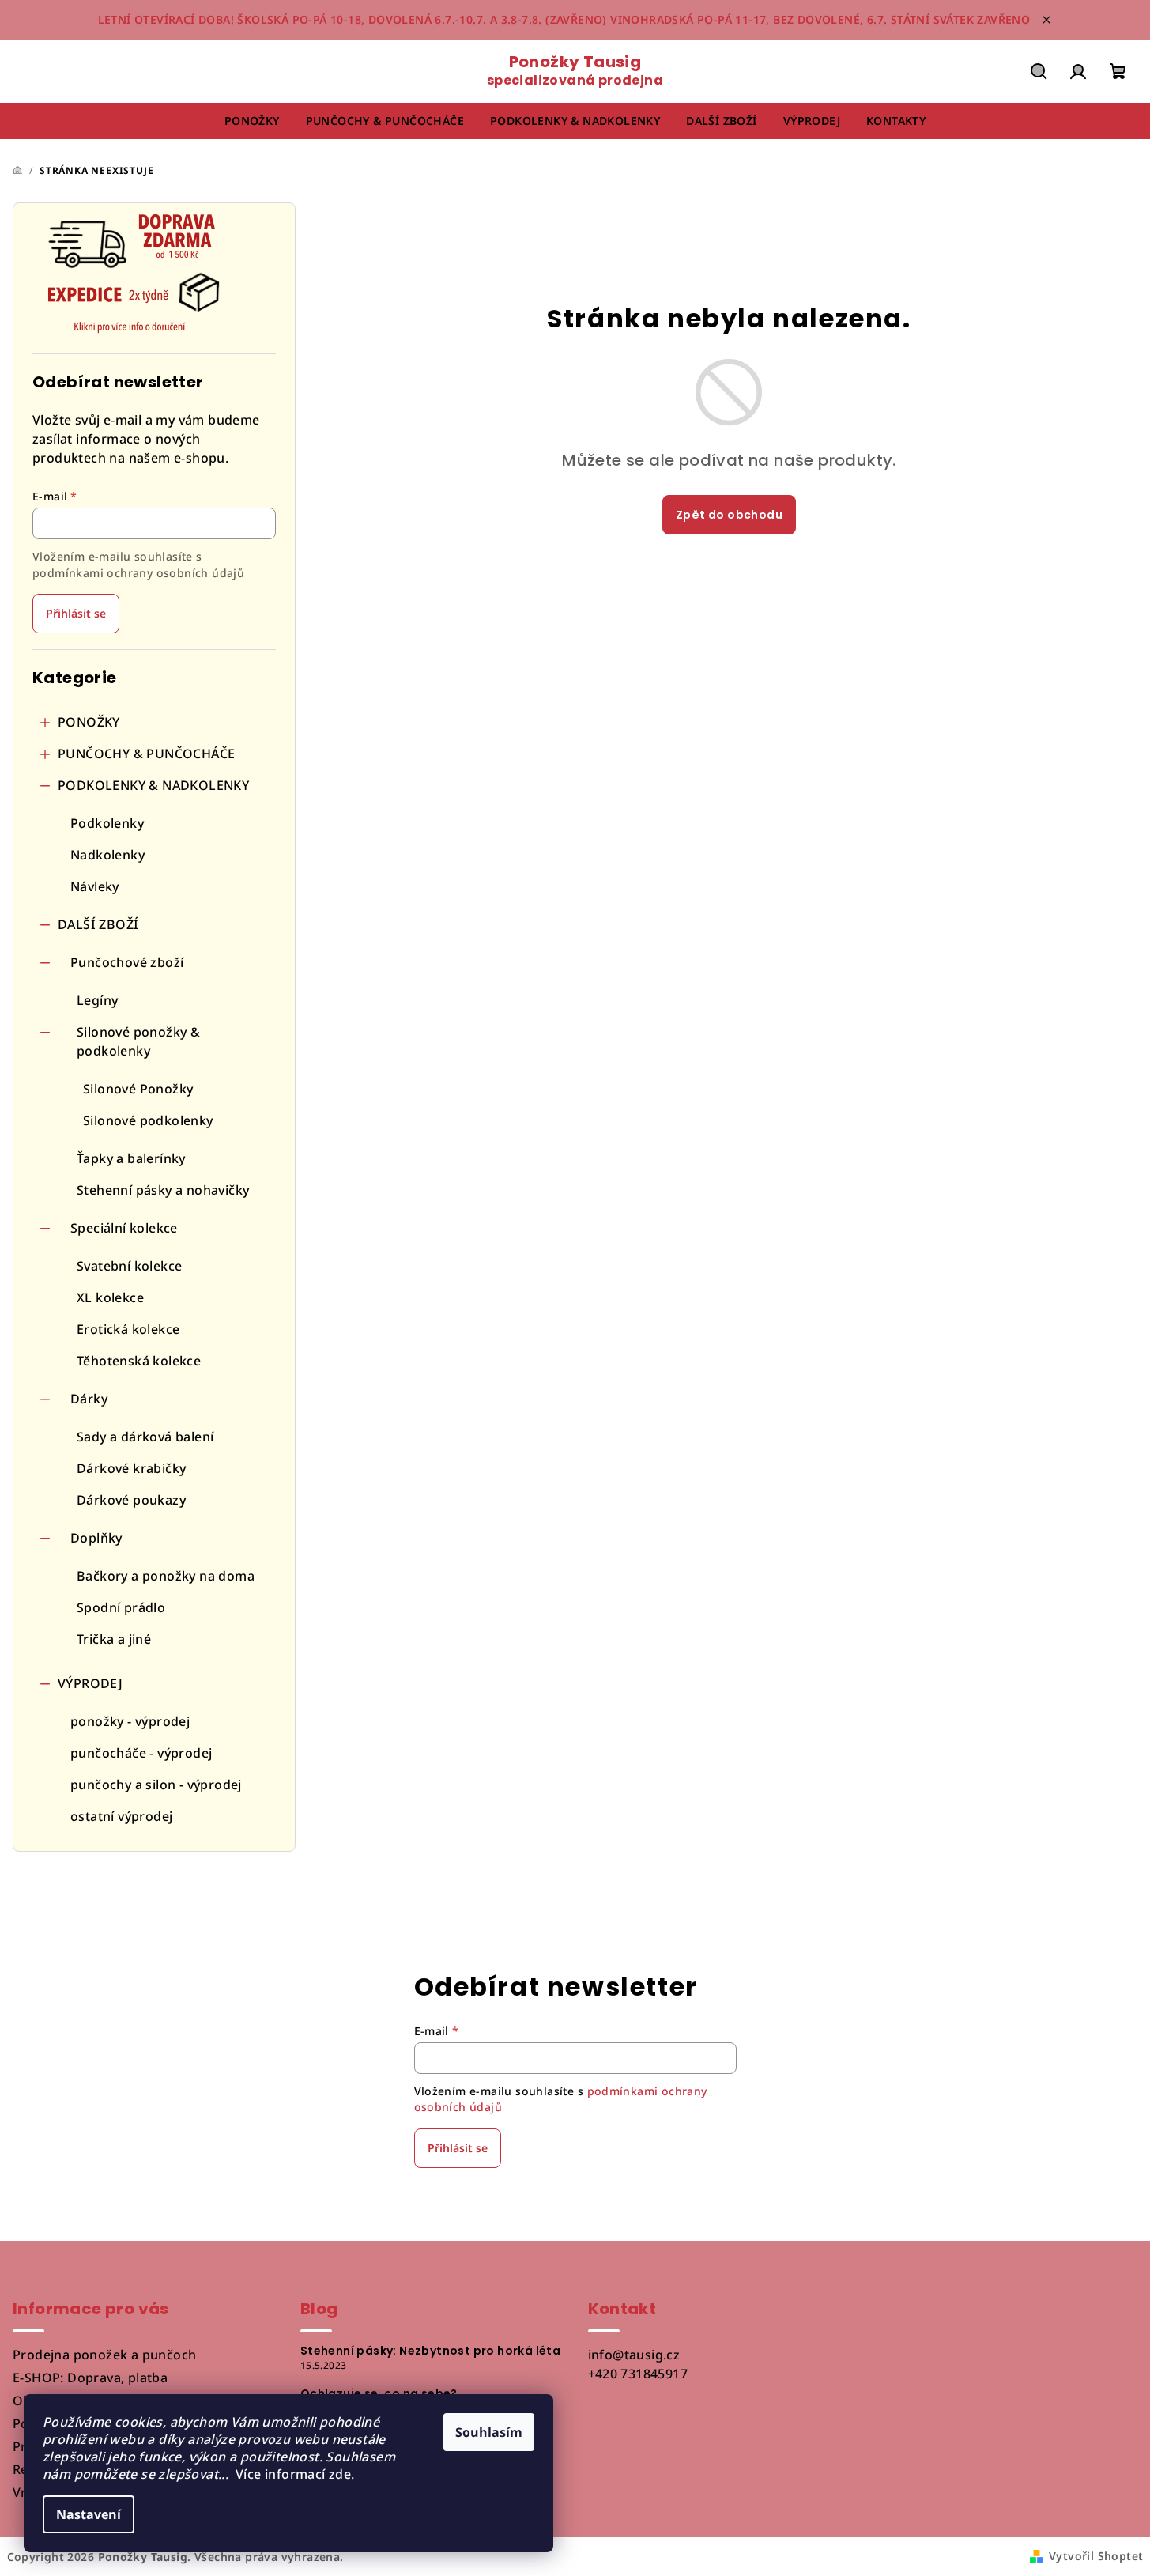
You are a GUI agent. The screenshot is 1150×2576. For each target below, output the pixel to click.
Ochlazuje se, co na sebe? (379, 2393)
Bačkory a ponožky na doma (166, 1576)
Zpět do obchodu (729, 515)
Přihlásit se (76, 613)
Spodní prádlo (121, 1607)
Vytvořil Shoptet (1096, 2556)
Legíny (97, 1000)
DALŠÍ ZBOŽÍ (98, 924)
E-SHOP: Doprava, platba (90, 2378)
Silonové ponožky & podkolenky (138, 1041)
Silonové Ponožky (138, 1089)
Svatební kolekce (129, 1266)
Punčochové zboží (127, 962)
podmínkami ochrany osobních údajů (138, 573)
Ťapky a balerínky (131, 1158)
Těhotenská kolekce (139, 1361)
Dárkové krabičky (131, 1468)
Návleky (95, 886)
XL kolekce (110, 1297)
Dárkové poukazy (131, 1500)
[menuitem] (252, 121)
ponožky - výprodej (130, 1721)
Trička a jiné (114, 1639)
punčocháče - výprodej (141, 1753)
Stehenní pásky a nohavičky (163, 1190)
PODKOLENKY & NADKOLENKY (153, 785)
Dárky (89, 1399)
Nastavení (89, 2514)
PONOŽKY (89, 722)
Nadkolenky (107, 855)
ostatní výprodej (121, 1816)
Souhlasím (489, 2432)
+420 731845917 (638, 2374)
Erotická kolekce (128, 1329)
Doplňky (96, 1538)
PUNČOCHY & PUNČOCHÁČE (146, 754)
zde (340, 2474)
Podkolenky (107, 823)
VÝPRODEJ (90, 1683)
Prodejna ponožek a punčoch (104, 2355)
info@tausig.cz (634, 2355)
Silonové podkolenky (148, 1120)
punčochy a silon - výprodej (156, 1785)
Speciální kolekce (124, 1228)
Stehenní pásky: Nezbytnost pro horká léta (430, 2351)
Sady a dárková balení (145, 1437)
